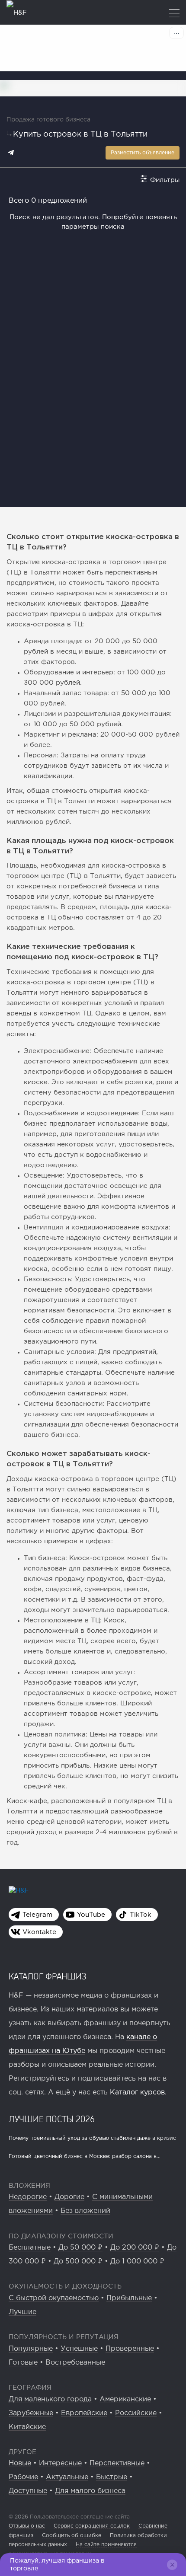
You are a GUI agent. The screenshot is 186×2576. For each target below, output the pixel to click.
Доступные (28, 2491)
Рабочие (23, 2477)
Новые (20, 2463)
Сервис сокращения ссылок (92, 2526)
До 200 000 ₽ (135, 2248)
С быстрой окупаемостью (54, 2298)
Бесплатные (30, 2248)
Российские (136, 2413)
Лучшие (22, 2312)
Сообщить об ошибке (72, 2536)
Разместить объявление (143, 153)
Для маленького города (50, 2399)
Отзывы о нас (27, 2526)
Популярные (31, 2349)
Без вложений (85, 2211)
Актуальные (67, 2477)
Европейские (84, 2413)
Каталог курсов (137, 2092)
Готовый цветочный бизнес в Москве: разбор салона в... (85, 2156)
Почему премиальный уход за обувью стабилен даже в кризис (92, 2138)
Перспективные (117, 2463)
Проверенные (130, 2349)
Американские (125, 2399)
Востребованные (75, 2363)
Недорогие (28, 2197)
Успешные (79, 2349)
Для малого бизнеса (90, 2491)
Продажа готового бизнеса (48, 120)
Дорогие (69, 2197)
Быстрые (112, 2477)
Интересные (60, 2463)
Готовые (23, 2363)
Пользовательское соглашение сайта (79, 2517)
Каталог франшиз (48, 1976)
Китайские (27, 2427)
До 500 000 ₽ (78, 2262)
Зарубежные (31, 2413)
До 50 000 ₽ (80, 2248)
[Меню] (174, 14)
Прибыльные (129, 2298)
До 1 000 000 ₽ (137, 2262)
